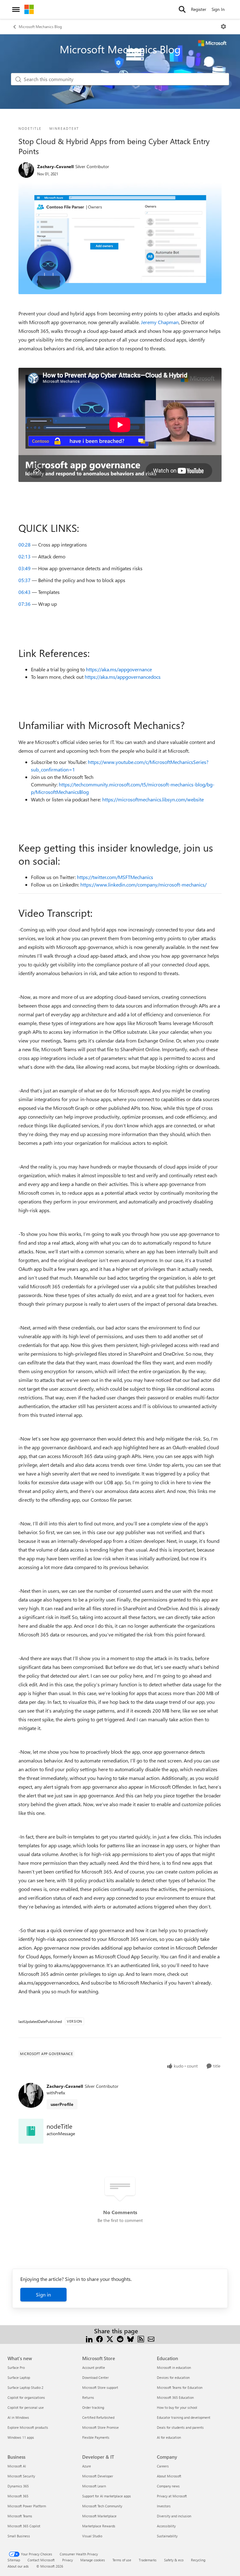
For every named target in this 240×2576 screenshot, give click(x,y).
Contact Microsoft (41, 2560)
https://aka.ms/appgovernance (119, 669)
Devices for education (173, 2377)
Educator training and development (184, 2417)
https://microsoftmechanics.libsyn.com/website (153, 799)
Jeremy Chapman (160, 322)
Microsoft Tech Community (102, 2506)
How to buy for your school (177, 2407)
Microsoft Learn (94, 2486)
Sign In (218, 9)
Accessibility (166, 2526)
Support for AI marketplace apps (107, 2496)
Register (199, 9)
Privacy (67, 2560)
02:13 (25, 556)
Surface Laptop (19, 2377)
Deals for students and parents (180, 2427)
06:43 (25, 592)
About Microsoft (169, 2476)
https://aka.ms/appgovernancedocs (123, 677)
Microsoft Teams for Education (180, 2387)
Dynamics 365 (18, 2486)
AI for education (169, 2437)
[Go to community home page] (29, 9)
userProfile (62, 2104)
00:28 (25, 544)
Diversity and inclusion (174, 2516)
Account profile (94, 2367)
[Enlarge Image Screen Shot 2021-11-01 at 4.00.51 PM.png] (120, 238)
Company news (168, 2486)
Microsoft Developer (98, 2476)
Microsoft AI (17, 2466)
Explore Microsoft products (28, 2427)
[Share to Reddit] (120, 2338)
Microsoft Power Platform (27, 2506)
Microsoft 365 (18, 2496)
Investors (164, 2506)
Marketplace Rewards (99, 2526)
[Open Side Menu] (16, 9)
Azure (87, 2466)
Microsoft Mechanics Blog (40, 27)
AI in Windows (18, 2417)
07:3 (25, 604)
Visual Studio (92, 2536)
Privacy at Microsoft (172, 2496)
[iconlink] (31, 2131)
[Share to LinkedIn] (89, 2338)
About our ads (18, 2566)
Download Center (95, 2377)
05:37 (25, 580)
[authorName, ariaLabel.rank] (26, 170)
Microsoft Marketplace (99, 2516)
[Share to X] (110, 2338)
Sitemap (14, 2560)
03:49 (25, 568)
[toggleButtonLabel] (223, 27)
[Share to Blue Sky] (130, 2338)
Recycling (198, 2560)
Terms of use (122, 2560)
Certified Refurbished (98, 2417)
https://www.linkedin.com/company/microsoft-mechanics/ (143, 885)
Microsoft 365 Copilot (24, 2526)
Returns (88, 2397)
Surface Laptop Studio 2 (25, 2387)
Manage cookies (93, 2560)
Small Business (19, 2536)
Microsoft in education (174, 2367)
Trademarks (148, 2560)
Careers (163, 2466)
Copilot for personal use (26, 2407)
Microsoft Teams (20, 2516)
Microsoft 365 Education (175, 2397)
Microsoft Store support (100, 2387)
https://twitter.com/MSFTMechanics (115, 877)
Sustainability (167, 2536)
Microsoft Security (21, 2476)
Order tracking (93, 2407)
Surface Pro (16, 2367)
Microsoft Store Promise (100, 2427)
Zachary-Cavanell (55, 166)
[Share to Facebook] (100, 2338)
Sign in (43, 2294)
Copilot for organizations (26, 2397)
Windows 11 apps (21, 2437)
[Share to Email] (151, 2338)
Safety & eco (174, 2560)
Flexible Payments (96, 2437)
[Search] (182, 9)
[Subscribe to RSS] (141, 2338)
